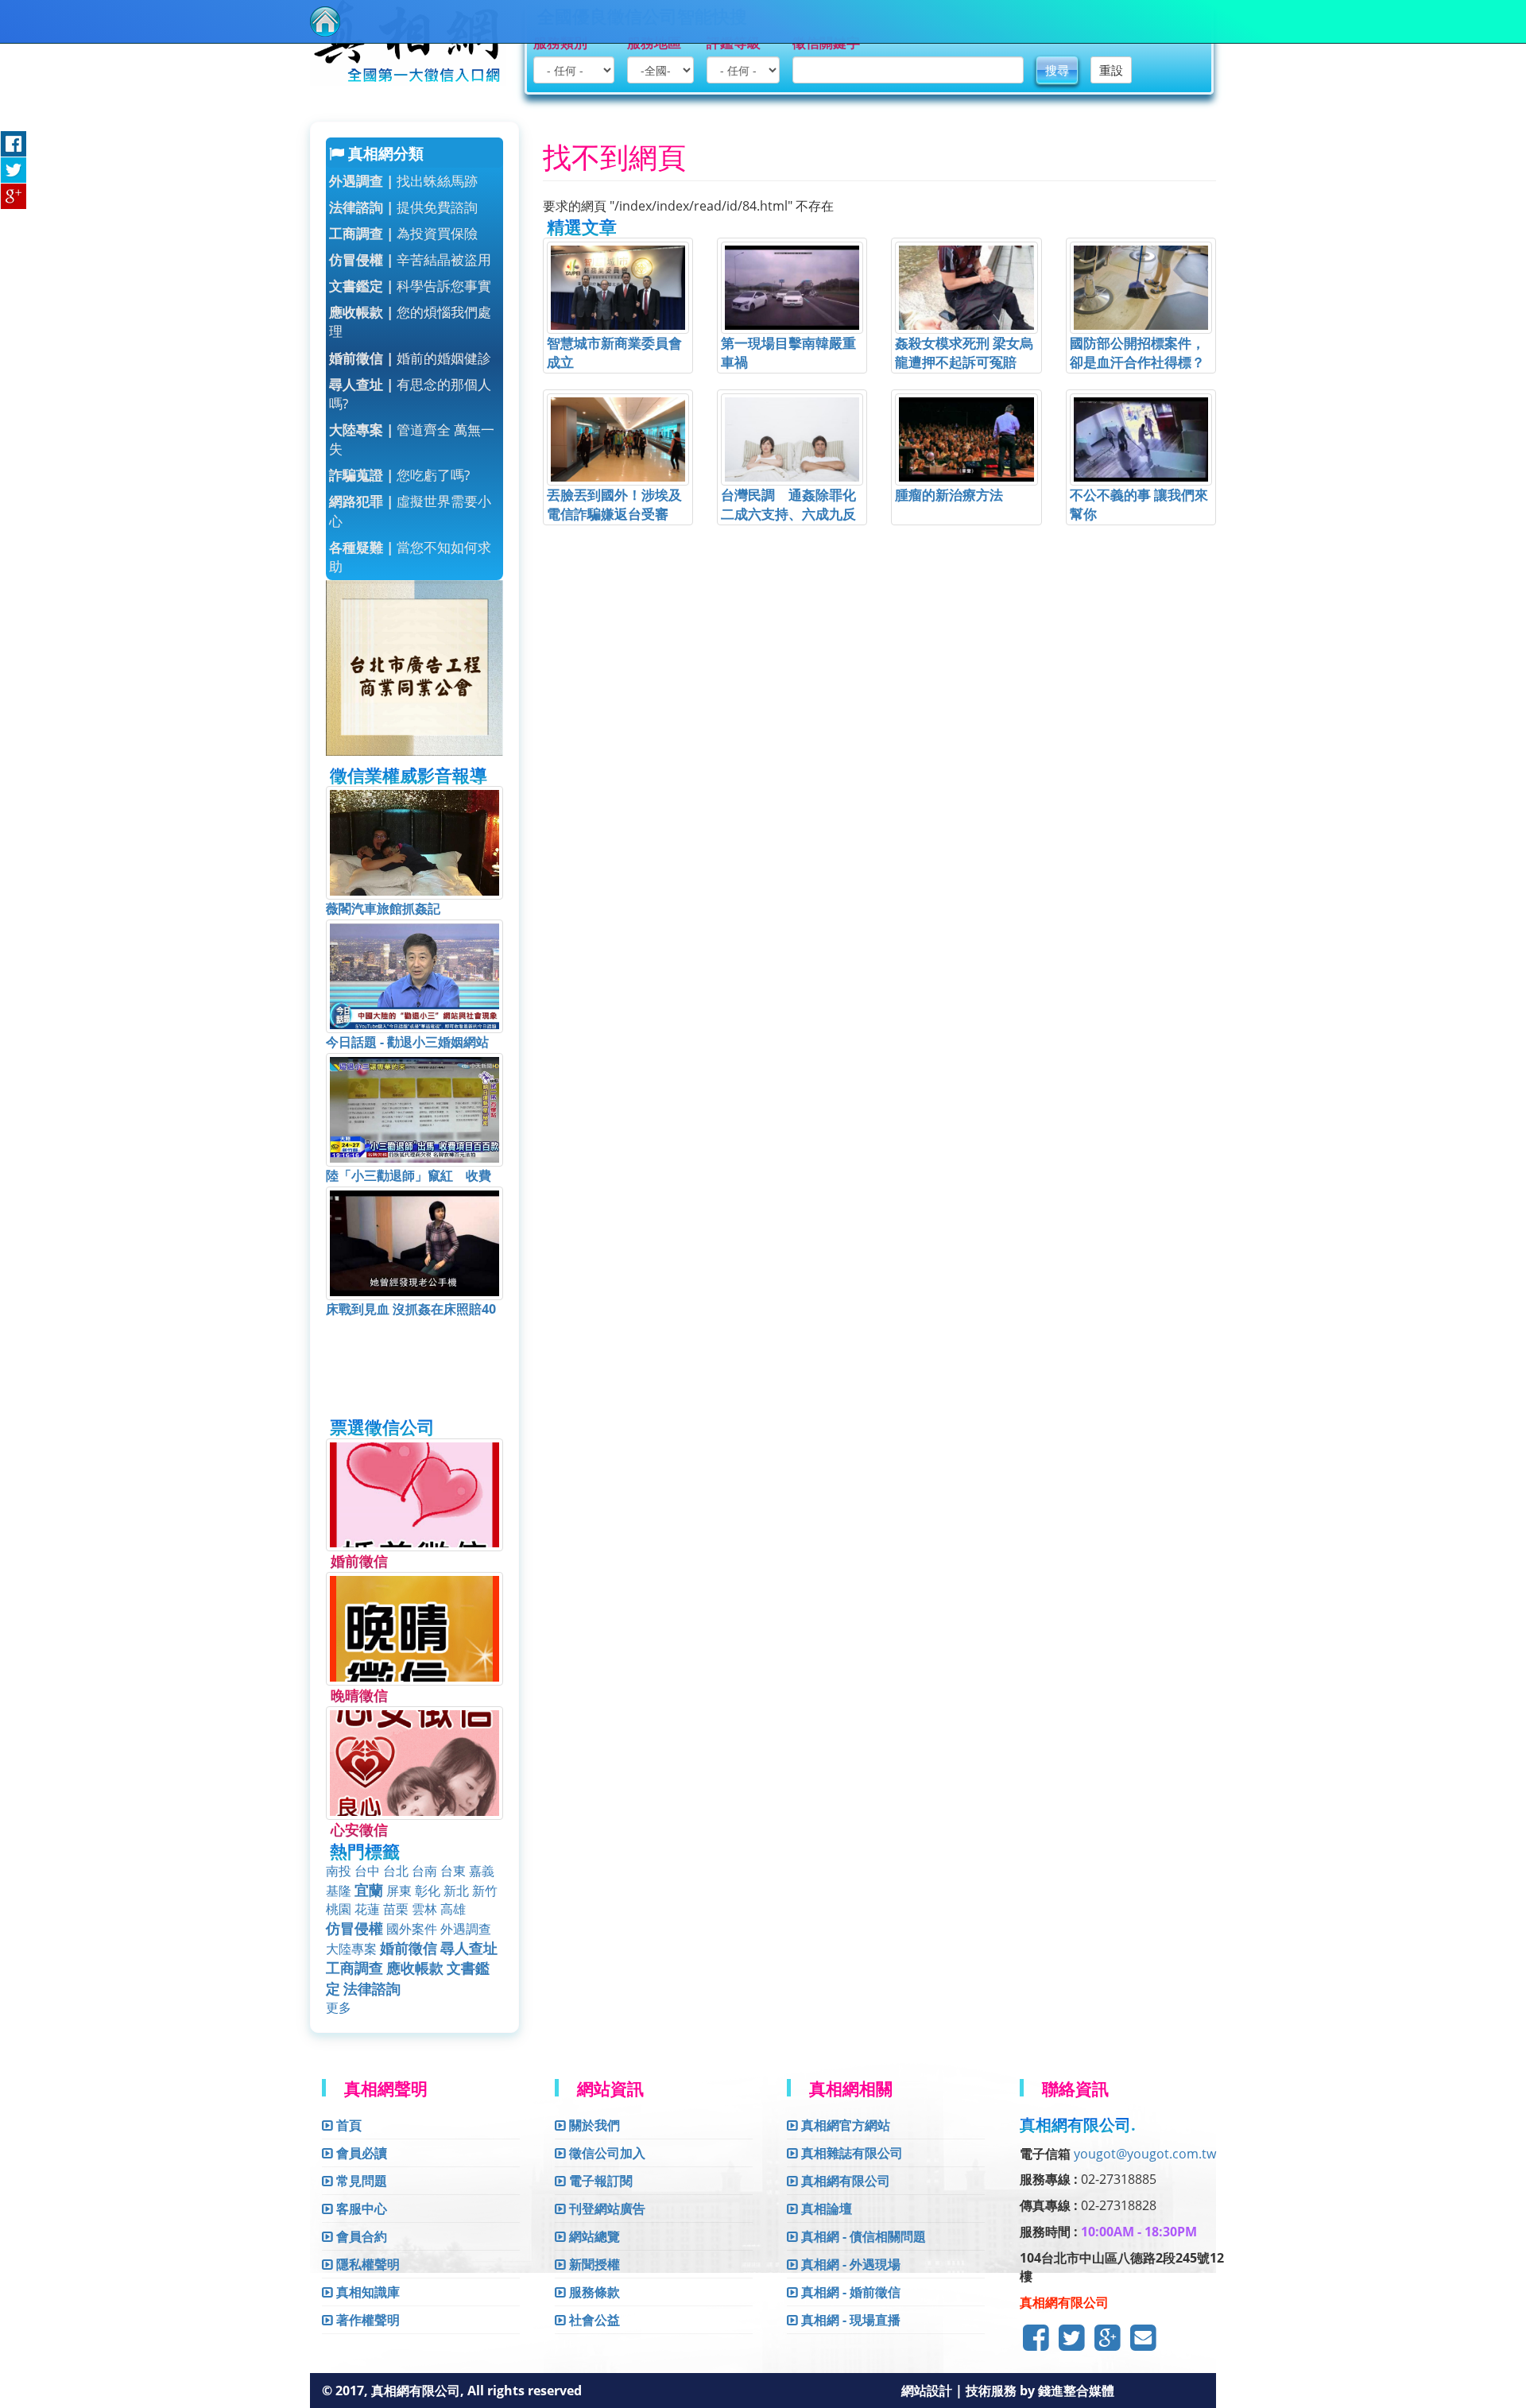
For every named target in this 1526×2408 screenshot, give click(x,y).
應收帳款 (415, 1968)
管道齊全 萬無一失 (412, 439)
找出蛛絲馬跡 (403, 181)
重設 (1111, 70)
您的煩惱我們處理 (410, 321)
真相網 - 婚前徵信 (849, 2292)
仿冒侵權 (354, 1928)
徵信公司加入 (606, 2153)
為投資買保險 (403, 233)
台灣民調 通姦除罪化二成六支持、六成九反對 (788, 514)
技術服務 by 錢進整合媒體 (1040, 2391)
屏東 (399, 1891)
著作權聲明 (366, 2320)
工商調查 (354, 1968)
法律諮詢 (372, 1988)
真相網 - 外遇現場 (849, 2264)
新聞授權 (593, 2264)
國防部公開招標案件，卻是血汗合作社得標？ (1137, 352)
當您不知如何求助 (410, 557)
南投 (339, 1871)
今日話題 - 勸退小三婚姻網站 (407, 1042)
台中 (367, 1871)
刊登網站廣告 (606, 2209)
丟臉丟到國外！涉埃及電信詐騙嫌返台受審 (614, 504)
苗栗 (396, 1909)
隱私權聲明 (366, 2264)
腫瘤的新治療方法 (949, 495)
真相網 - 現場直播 (849, 2320)
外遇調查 (466, 1929)
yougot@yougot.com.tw (1145, 2154)
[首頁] (325, 21)
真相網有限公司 (844, 2181)
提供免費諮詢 (403, 207)
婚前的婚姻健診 (410, 358)
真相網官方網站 (844, 2125)
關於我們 (593, 2125)
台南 (424, 1871)
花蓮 (367, 1909)
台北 (396, 1871)
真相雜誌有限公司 (850, 2153)
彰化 (428, 1891)
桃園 (339, 1909)
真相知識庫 (366, 2292)
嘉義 (482, 1871)
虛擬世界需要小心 (410, 511)
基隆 (339, 1891)
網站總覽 (593, 2236)
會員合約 (360, 2236)
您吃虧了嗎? (399, 475)
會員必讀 (360, 2153)
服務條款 (593, 2292)
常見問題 (360, 2181)
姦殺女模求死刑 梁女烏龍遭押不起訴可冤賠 (964, 352)
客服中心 (360, 2209)
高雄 (453, 1909)
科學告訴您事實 (410, 286)
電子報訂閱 (599, 2181)
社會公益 (593, 2320)
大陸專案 (351, 1949)
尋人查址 (469, 1948)
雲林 (424, 1909)
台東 (453, 1871)
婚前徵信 (409, 1948)
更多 (339, 2007)
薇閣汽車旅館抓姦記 (383, 908)
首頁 (347, 2125)
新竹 (485, 1891)
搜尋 (1057, 70)
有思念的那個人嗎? (410, 394)
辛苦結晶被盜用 (410, 259)
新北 (456, 1891)
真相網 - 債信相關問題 (862, 2236)
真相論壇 (825, 2209)
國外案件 (412, 1929)
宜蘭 (369, 1890)
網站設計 (928, 2391)
